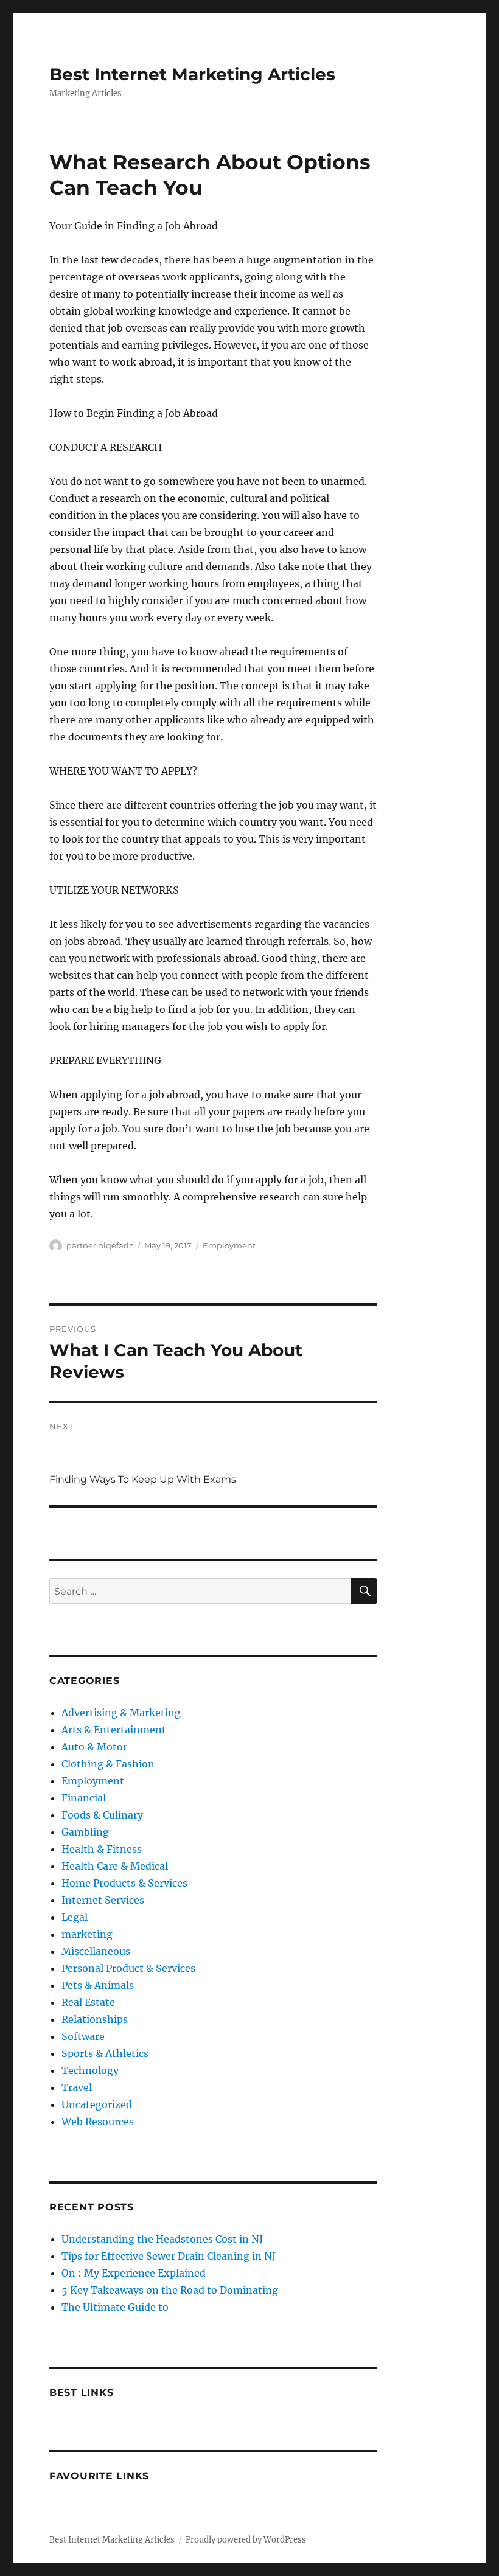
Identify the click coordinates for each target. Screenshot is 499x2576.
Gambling (85, 1832)
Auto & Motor (94, 1747)
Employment (229, 1245)
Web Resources (98, 2122)
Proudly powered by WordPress (246, 2540)
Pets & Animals (98, 1985)
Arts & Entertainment (114, 1730)
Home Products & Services (124, 1883)
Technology (90, 2070)
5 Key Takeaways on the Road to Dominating (170, 2290)
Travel (77, 2087)
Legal (75, 1917)
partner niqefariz (100, 1245)
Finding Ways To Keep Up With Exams (143, 1479)
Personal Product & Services (128, 1968)
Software (83, 2036)
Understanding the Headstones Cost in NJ (162, 2239)
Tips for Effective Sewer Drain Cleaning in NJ (169, 2256)
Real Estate (88, 2002)
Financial (84, 1798)
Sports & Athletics (105, 2053)
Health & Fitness (102, 1849)
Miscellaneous (96, 1951)
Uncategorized (97, 2104)
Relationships (95, 2019)
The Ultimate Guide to (115, 2307)
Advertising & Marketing (121, 1713)
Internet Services (103, 1900)
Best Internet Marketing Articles (192, 74)
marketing (87, 1934)
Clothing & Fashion (108, 1764)
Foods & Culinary (102, 1815)
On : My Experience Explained (134, 2273)
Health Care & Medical (115, 1866)
